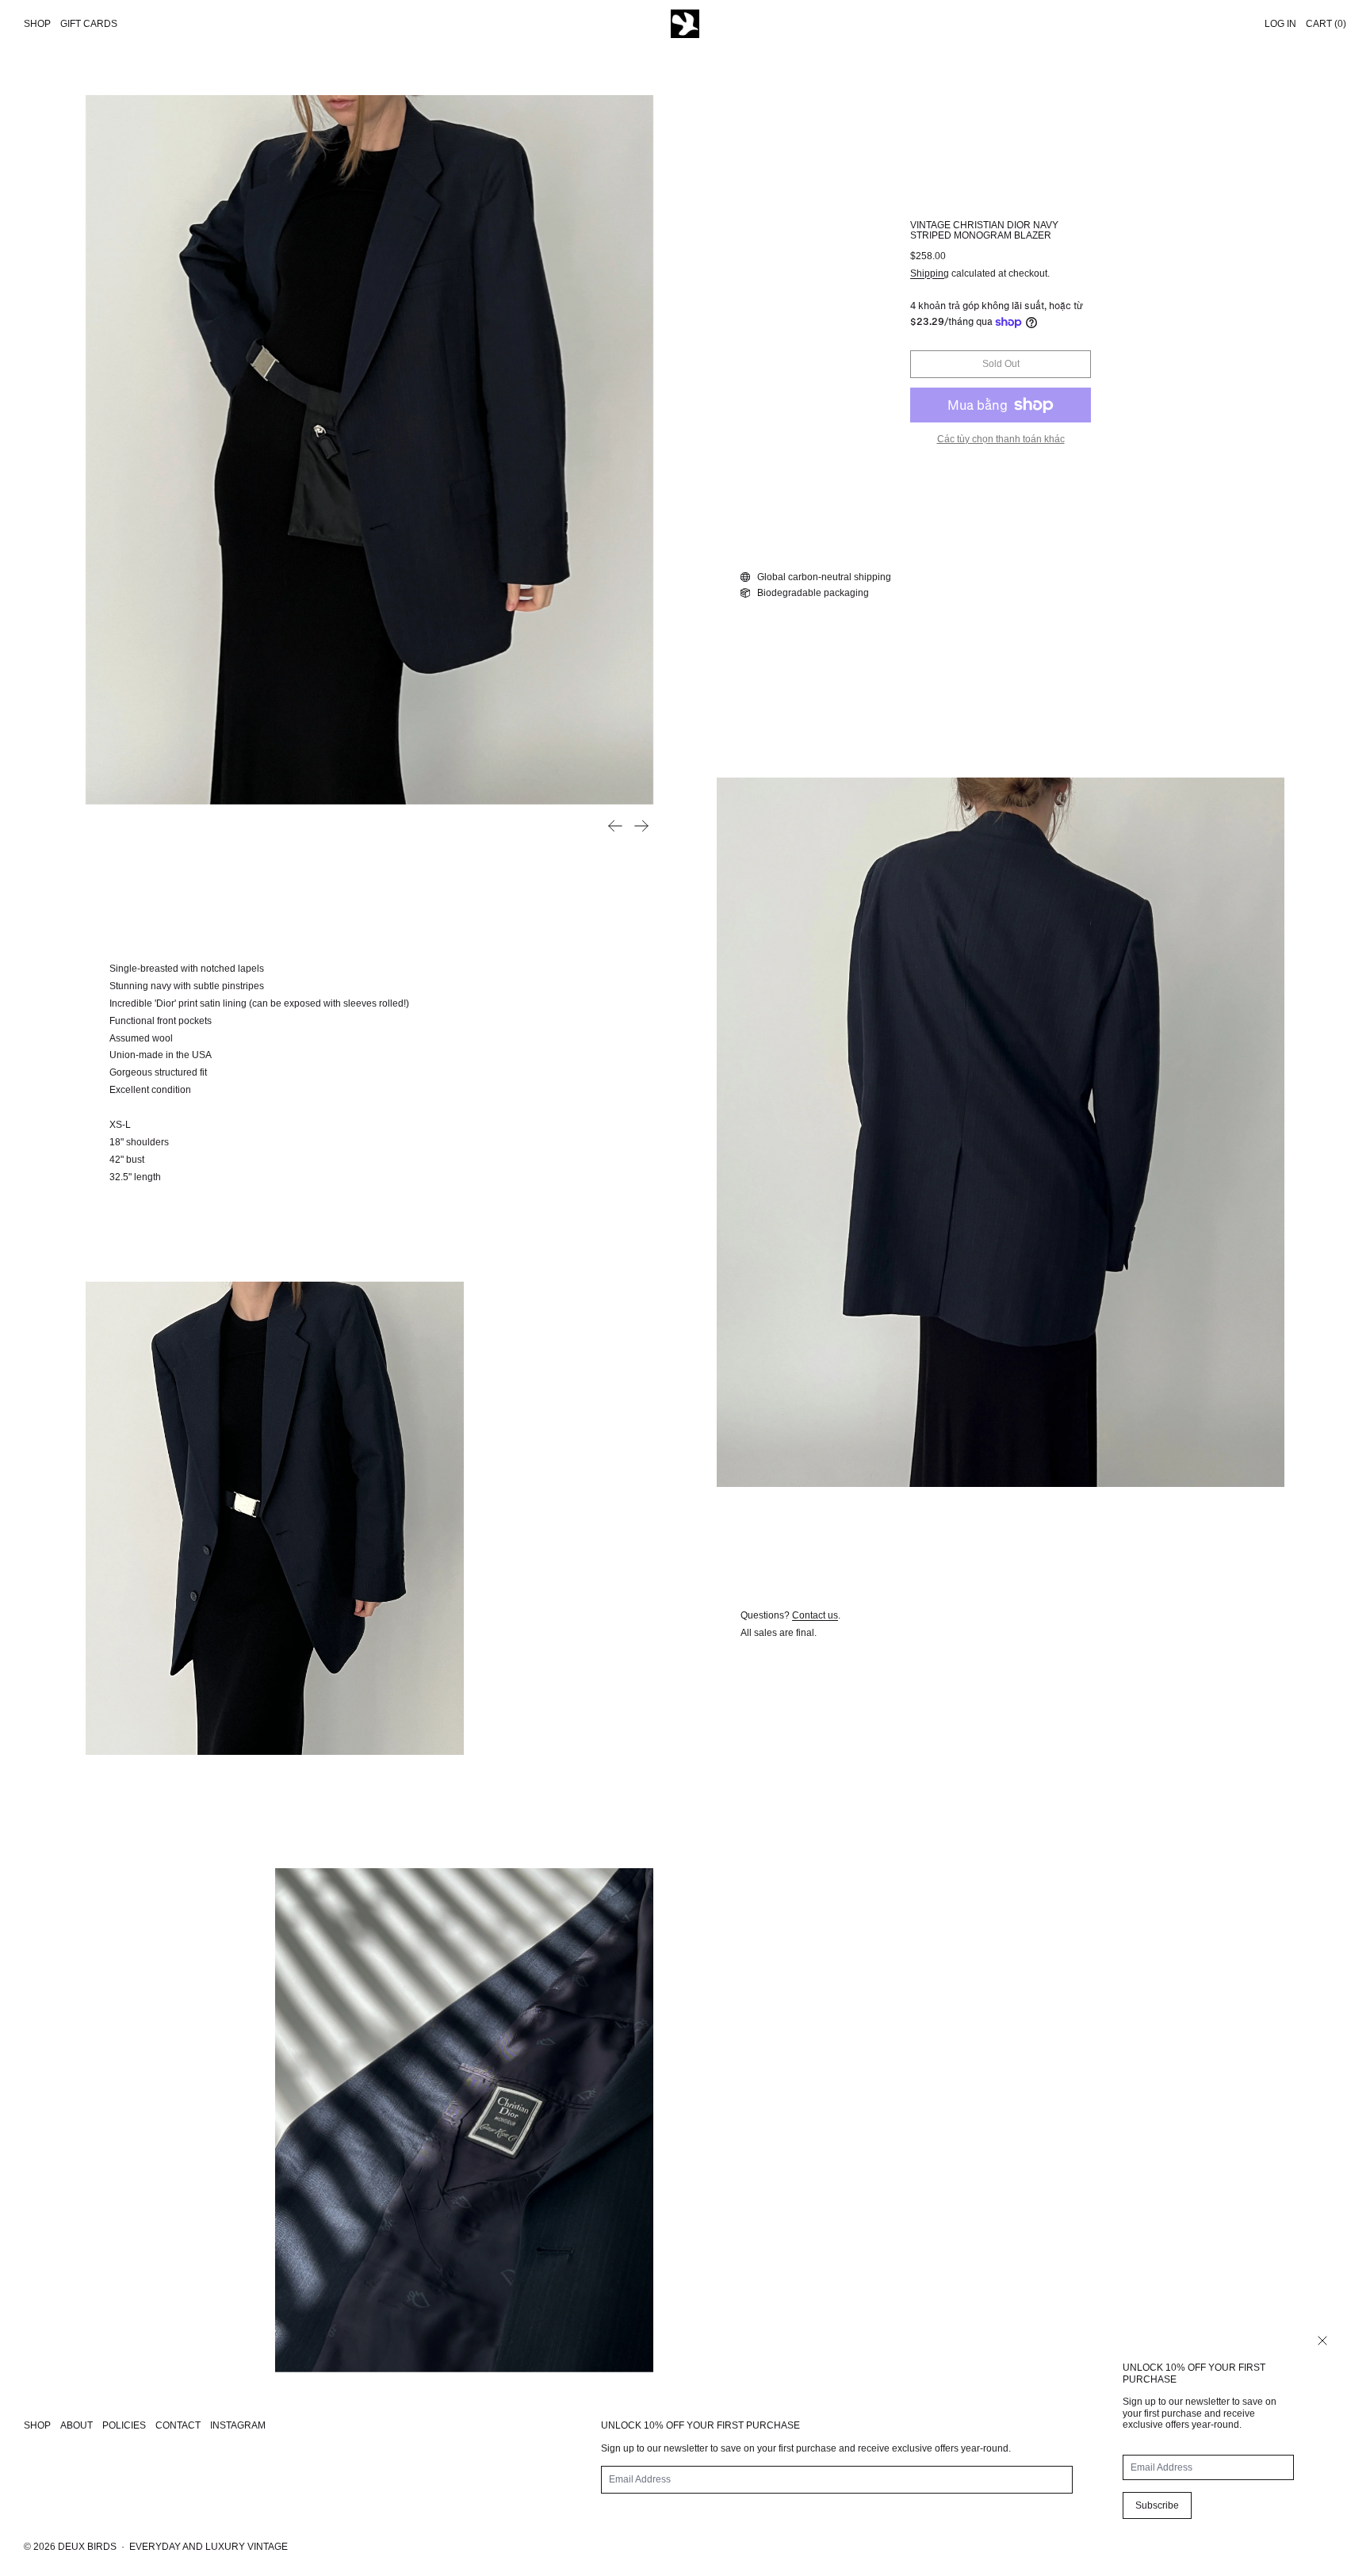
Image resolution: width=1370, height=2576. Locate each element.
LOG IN (1280, 24)
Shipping (930, 273)
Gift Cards (89, 24)
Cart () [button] (1326, 24)
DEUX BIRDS (87, 2547)
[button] (369, 450)
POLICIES (124, 2425)
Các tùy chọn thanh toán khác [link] (1001, 439)
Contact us (815, 1615)
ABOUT (77, 2425)
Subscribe (1157, 2505)
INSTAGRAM (238, 2425)
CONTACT (178, 2425)
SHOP (37, 2425)
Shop (37, 24)
